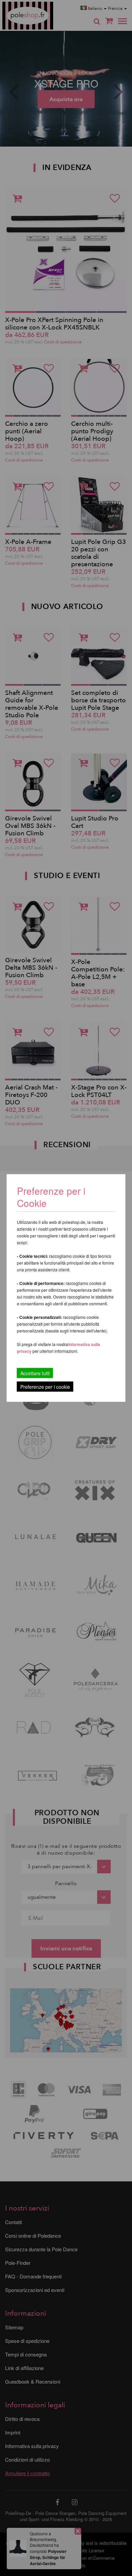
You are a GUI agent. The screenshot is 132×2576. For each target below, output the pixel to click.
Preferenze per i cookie (45, 1387)
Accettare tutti (35, 1373)
